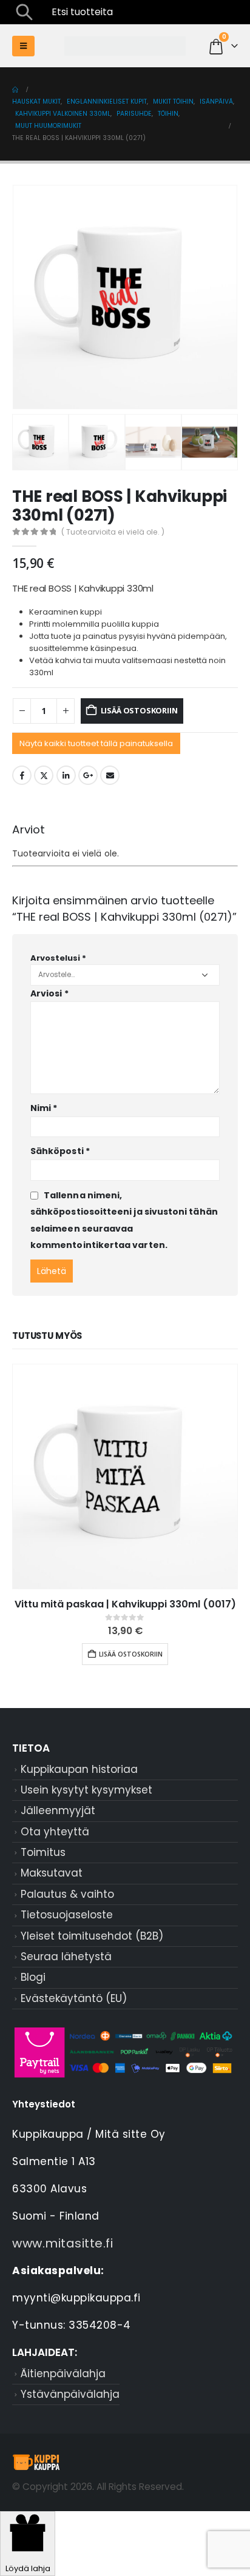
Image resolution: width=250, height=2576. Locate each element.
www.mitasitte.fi (62, 2243)
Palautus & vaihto (67, 1894)
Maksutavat (52, 1873)
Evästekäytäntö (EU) (74, 1998)
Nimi (44, 1108)
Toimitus (43, 1852)
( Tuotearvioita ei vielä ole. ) (113, 532)
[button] (24, 12)
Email (110, 775)
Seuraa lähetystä (66, 1957)
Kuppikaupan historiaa (79, 1769)
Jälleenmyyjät (58, 1810)
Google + (88, 775)
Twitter (44, 775)
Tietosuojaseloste (67, 1915)
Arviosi (49, 993)
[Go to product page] (125, 1477)
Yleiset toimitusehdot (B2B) (92, 1936)
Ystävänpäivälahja (70, 2394)
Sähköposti (60, 1151)
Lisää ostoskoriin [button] (131, 1654)
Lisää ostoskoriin (139, 710)
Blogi (33, 1977)
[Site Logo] (125, 46)
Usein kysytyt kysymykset (86, 1790)
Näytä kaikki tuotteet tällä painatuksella (96, 743)
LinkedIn (66, 775)
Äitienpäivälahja (63, 2374)
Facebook (22, 775)
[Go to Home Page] (15, 90)
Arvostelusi (58, 958)
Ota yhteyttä (55, 1832)
